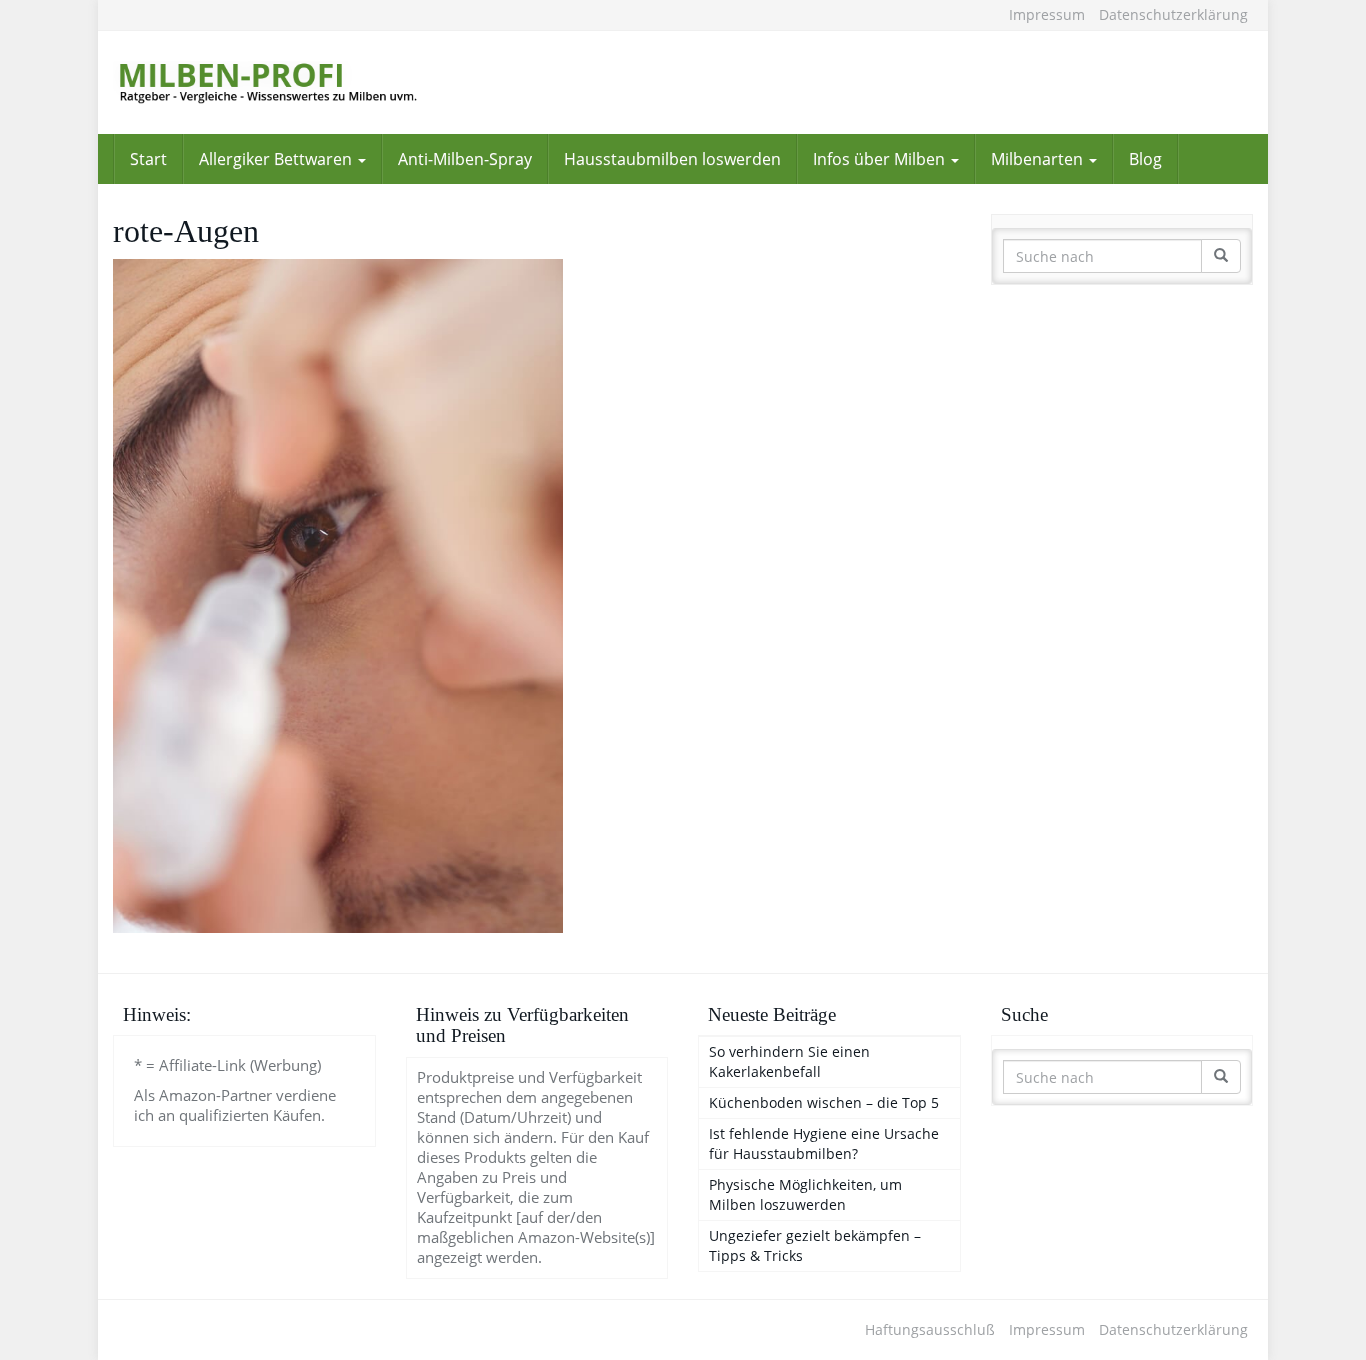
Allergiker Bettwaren (277, 159)
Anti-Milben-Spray (465, 159)
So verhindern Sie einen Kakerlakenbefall (789, 1061)
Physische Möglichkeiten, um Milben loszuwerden (805, 1194)
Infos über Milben (881, 159)
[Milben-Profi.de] (293, 82)
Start (148, 159)
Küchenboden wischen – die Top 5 (824, 1102)
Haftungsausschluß (930, 1329)
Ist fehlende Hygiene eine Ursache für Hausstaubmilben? (824, 1143)
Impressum (1047, 14)
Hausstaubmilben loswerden (672, 159)
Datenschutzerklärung (1173, 14)
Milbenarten (1039, 159)
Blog (1145, 159)
